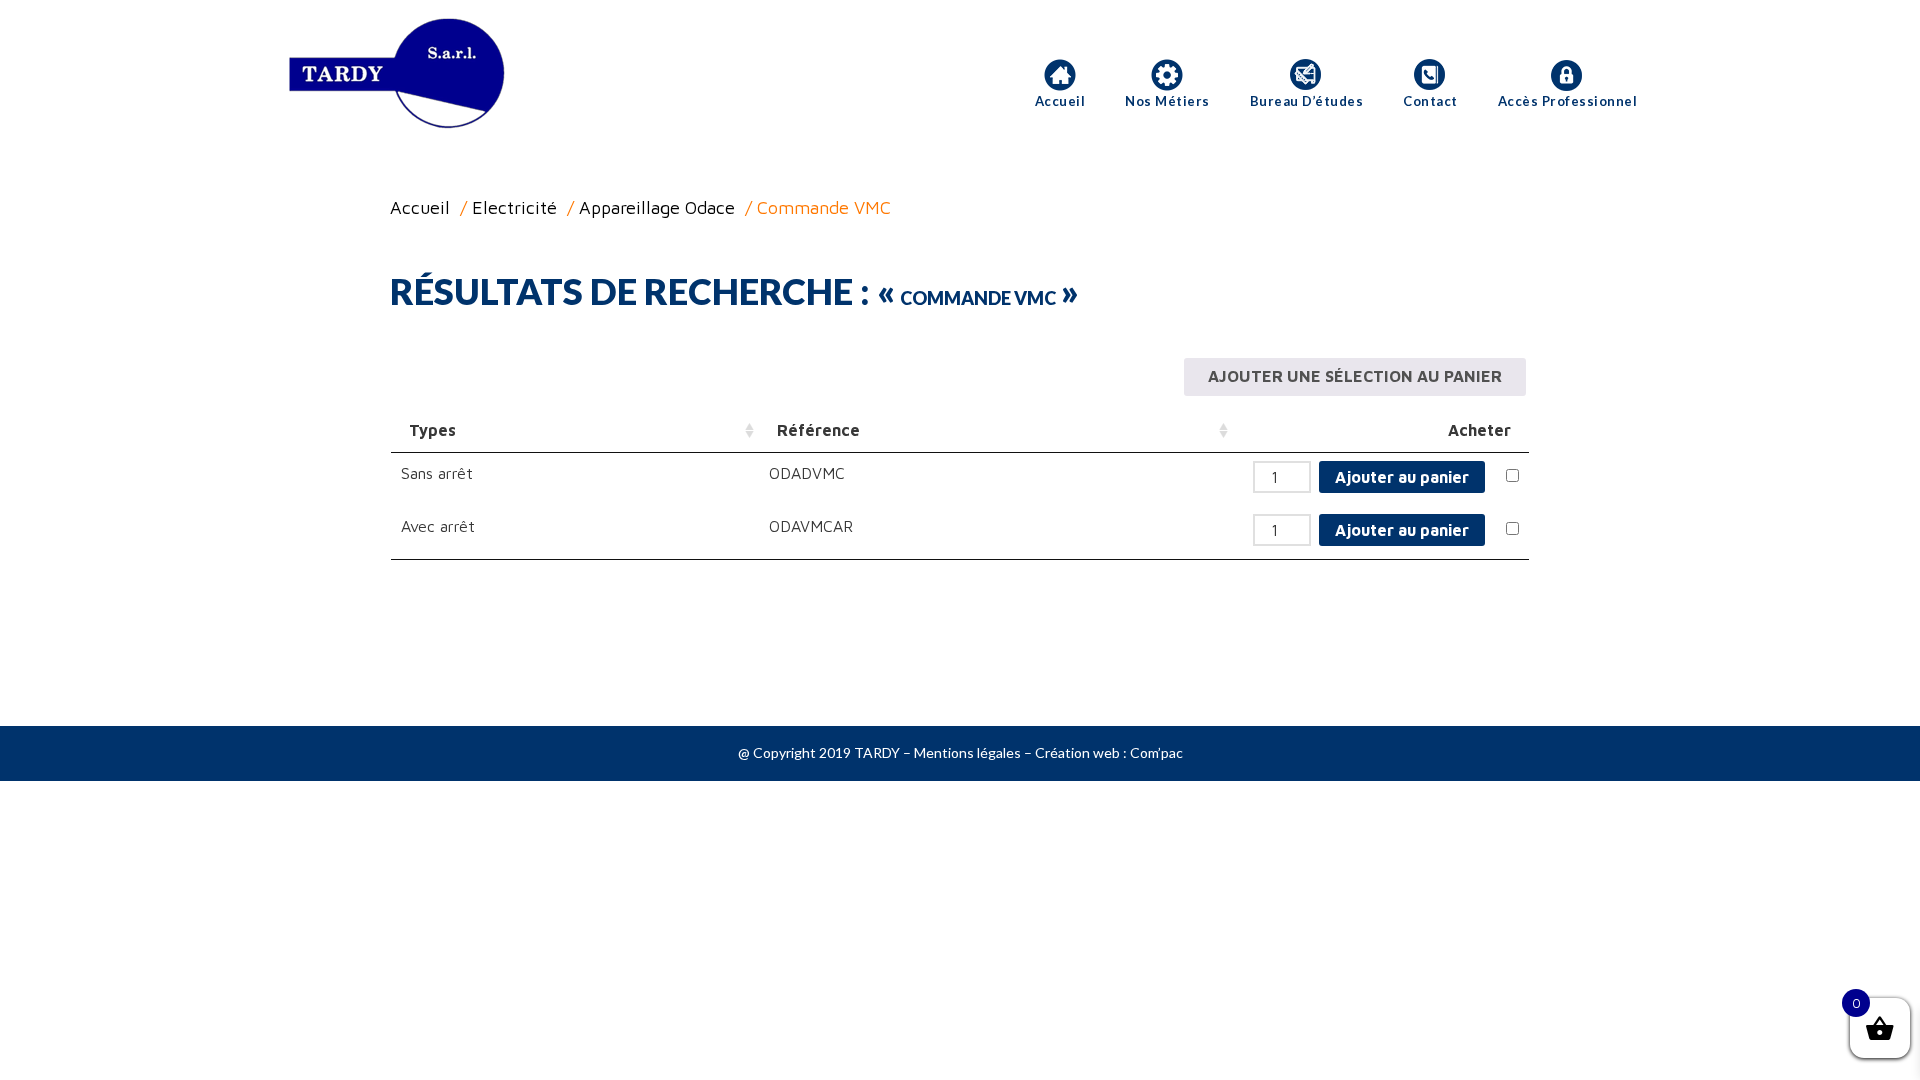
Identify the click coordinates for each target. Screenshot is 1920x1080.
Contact (1430, 101)
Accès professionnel (1568, 101)
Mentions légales (967, 752)
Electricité (514, 207)
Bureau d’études (1307, 101)
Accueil (1060, 101)
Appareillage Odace (657, 207)
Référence (818, 430)
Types (432, 430)
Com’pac (1156, 752)
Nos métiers (1167, 101)
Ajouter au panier (1402, 477)
